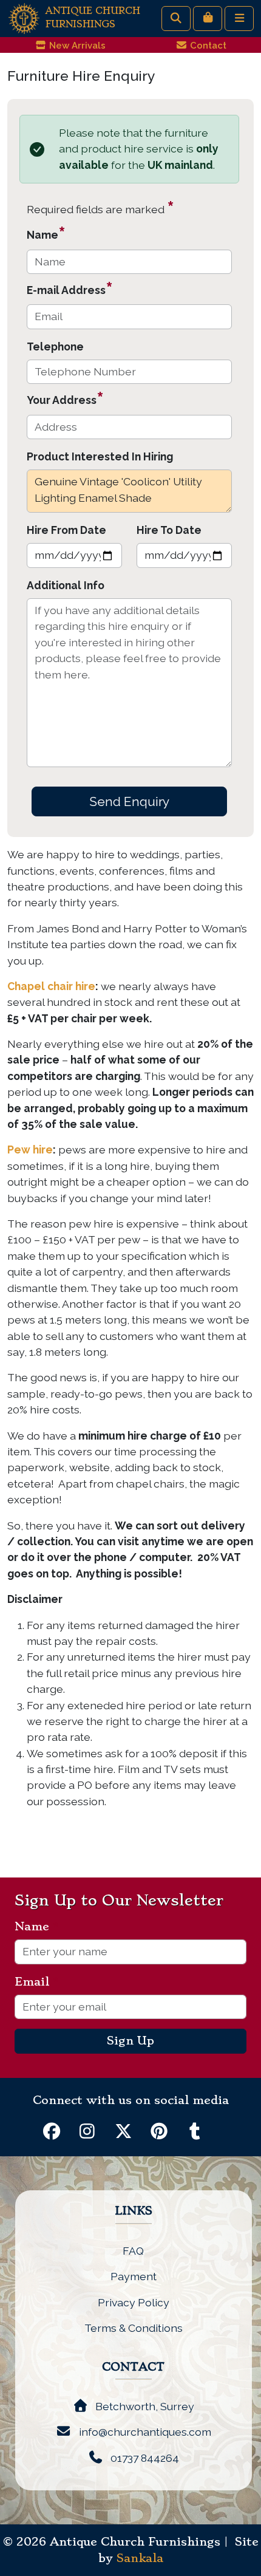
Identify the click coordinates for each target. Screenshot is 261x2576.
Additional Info (66, 585)
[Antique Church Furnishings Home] (24, 17)
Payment (134, 2276)
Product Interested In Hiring (100, 456)
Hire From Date (66, 530)
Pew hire (30, 1150)
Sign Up (130, 2041)
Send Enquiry (129, 801)
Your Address (65, 398)
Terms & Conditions (134, 2328)
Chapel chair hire (51, 986)
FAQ (133, 2251)
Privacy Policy (134, 2302)
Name (46, 233)
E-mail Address (70, 288)
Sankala (140, 2558)
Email (37, 1982)
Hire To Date (169, 530)
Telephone (55, 347)
